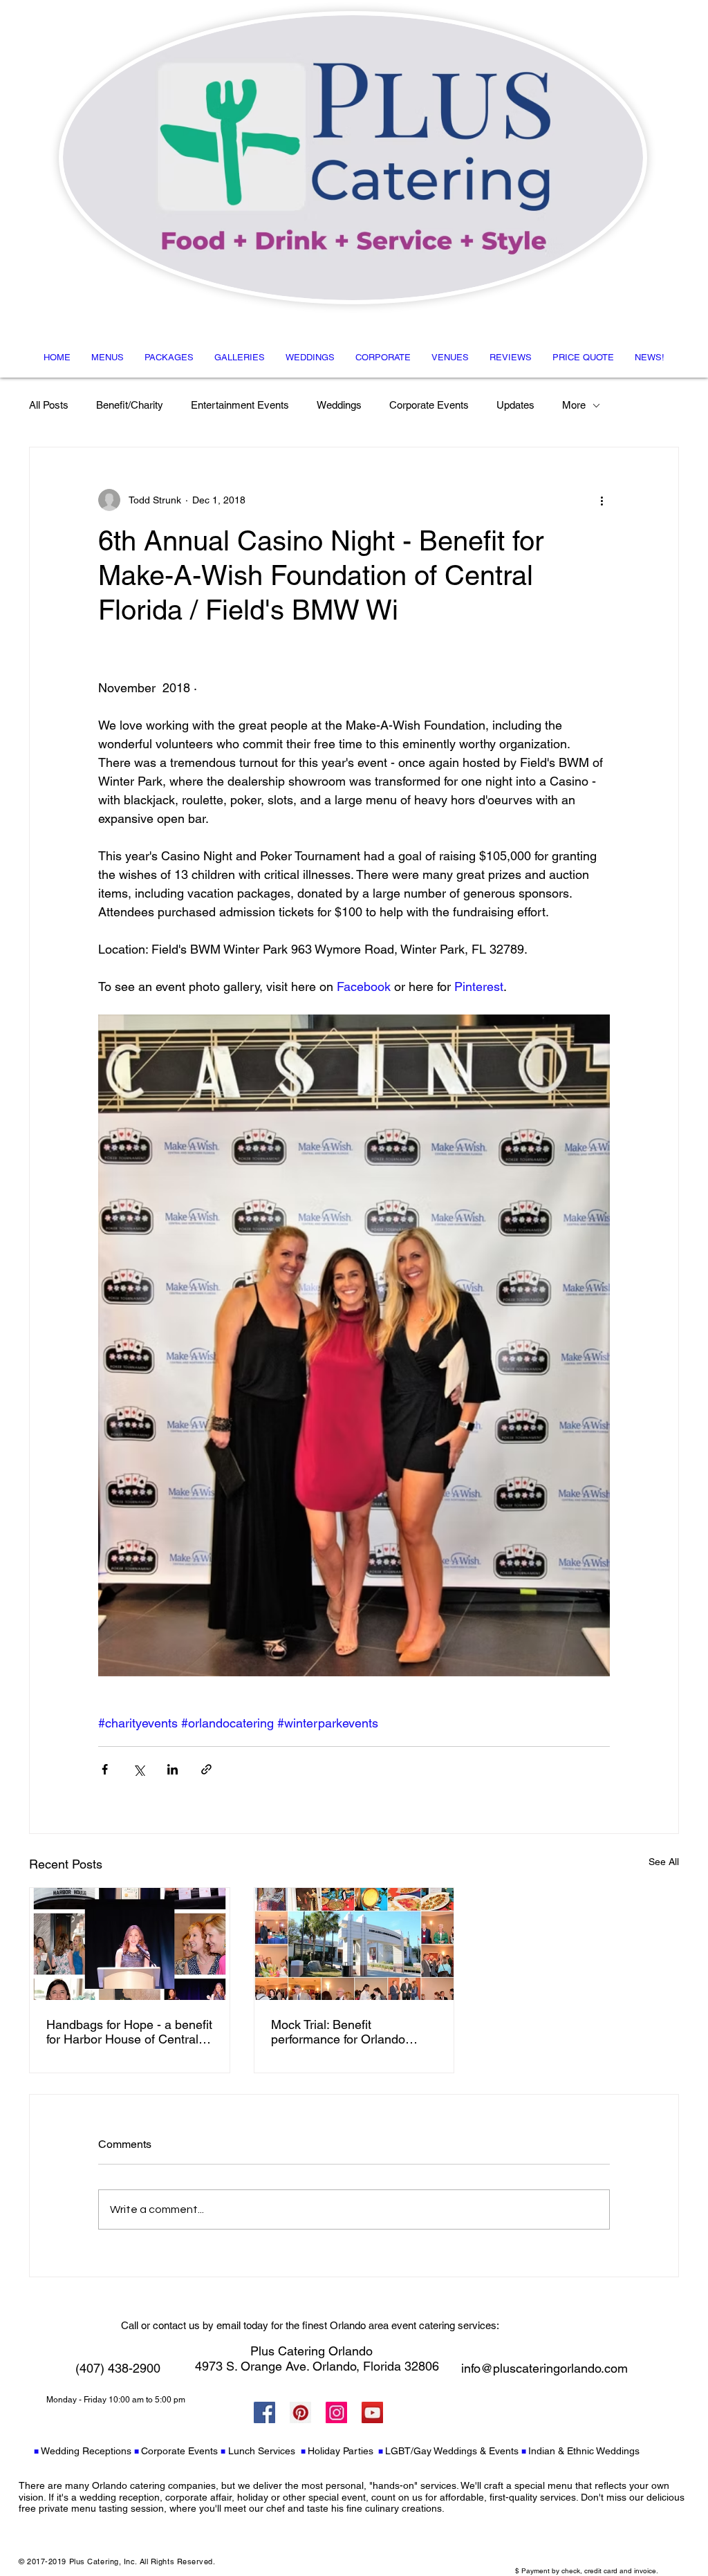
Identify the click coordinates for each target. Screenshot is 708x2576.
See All (664, 1862)
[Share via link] (206, 1769)
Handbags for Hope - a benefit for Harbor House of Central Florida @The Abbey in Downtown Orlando (129, 2032)
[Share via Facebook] (105, 1769)
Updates (515, 405)
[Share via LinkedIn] (173, 1769)
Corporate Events (429, 405)
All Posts (49, 405)
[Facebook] (264, 2412)
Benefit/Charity (130, 405)
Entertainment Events (240, 405)
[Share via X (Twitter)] (139, 1769)
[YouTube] (372, 2412)
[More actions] (602, 500)
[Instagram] (336, 2412)
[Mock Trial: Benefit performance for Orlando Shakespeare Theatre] (354, 1944)
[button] (108, 357)
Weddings (339, 405)
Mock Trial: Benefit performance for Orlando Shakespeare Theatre (338, 2032)
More (574, 405)
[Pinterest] (300, 2412)
